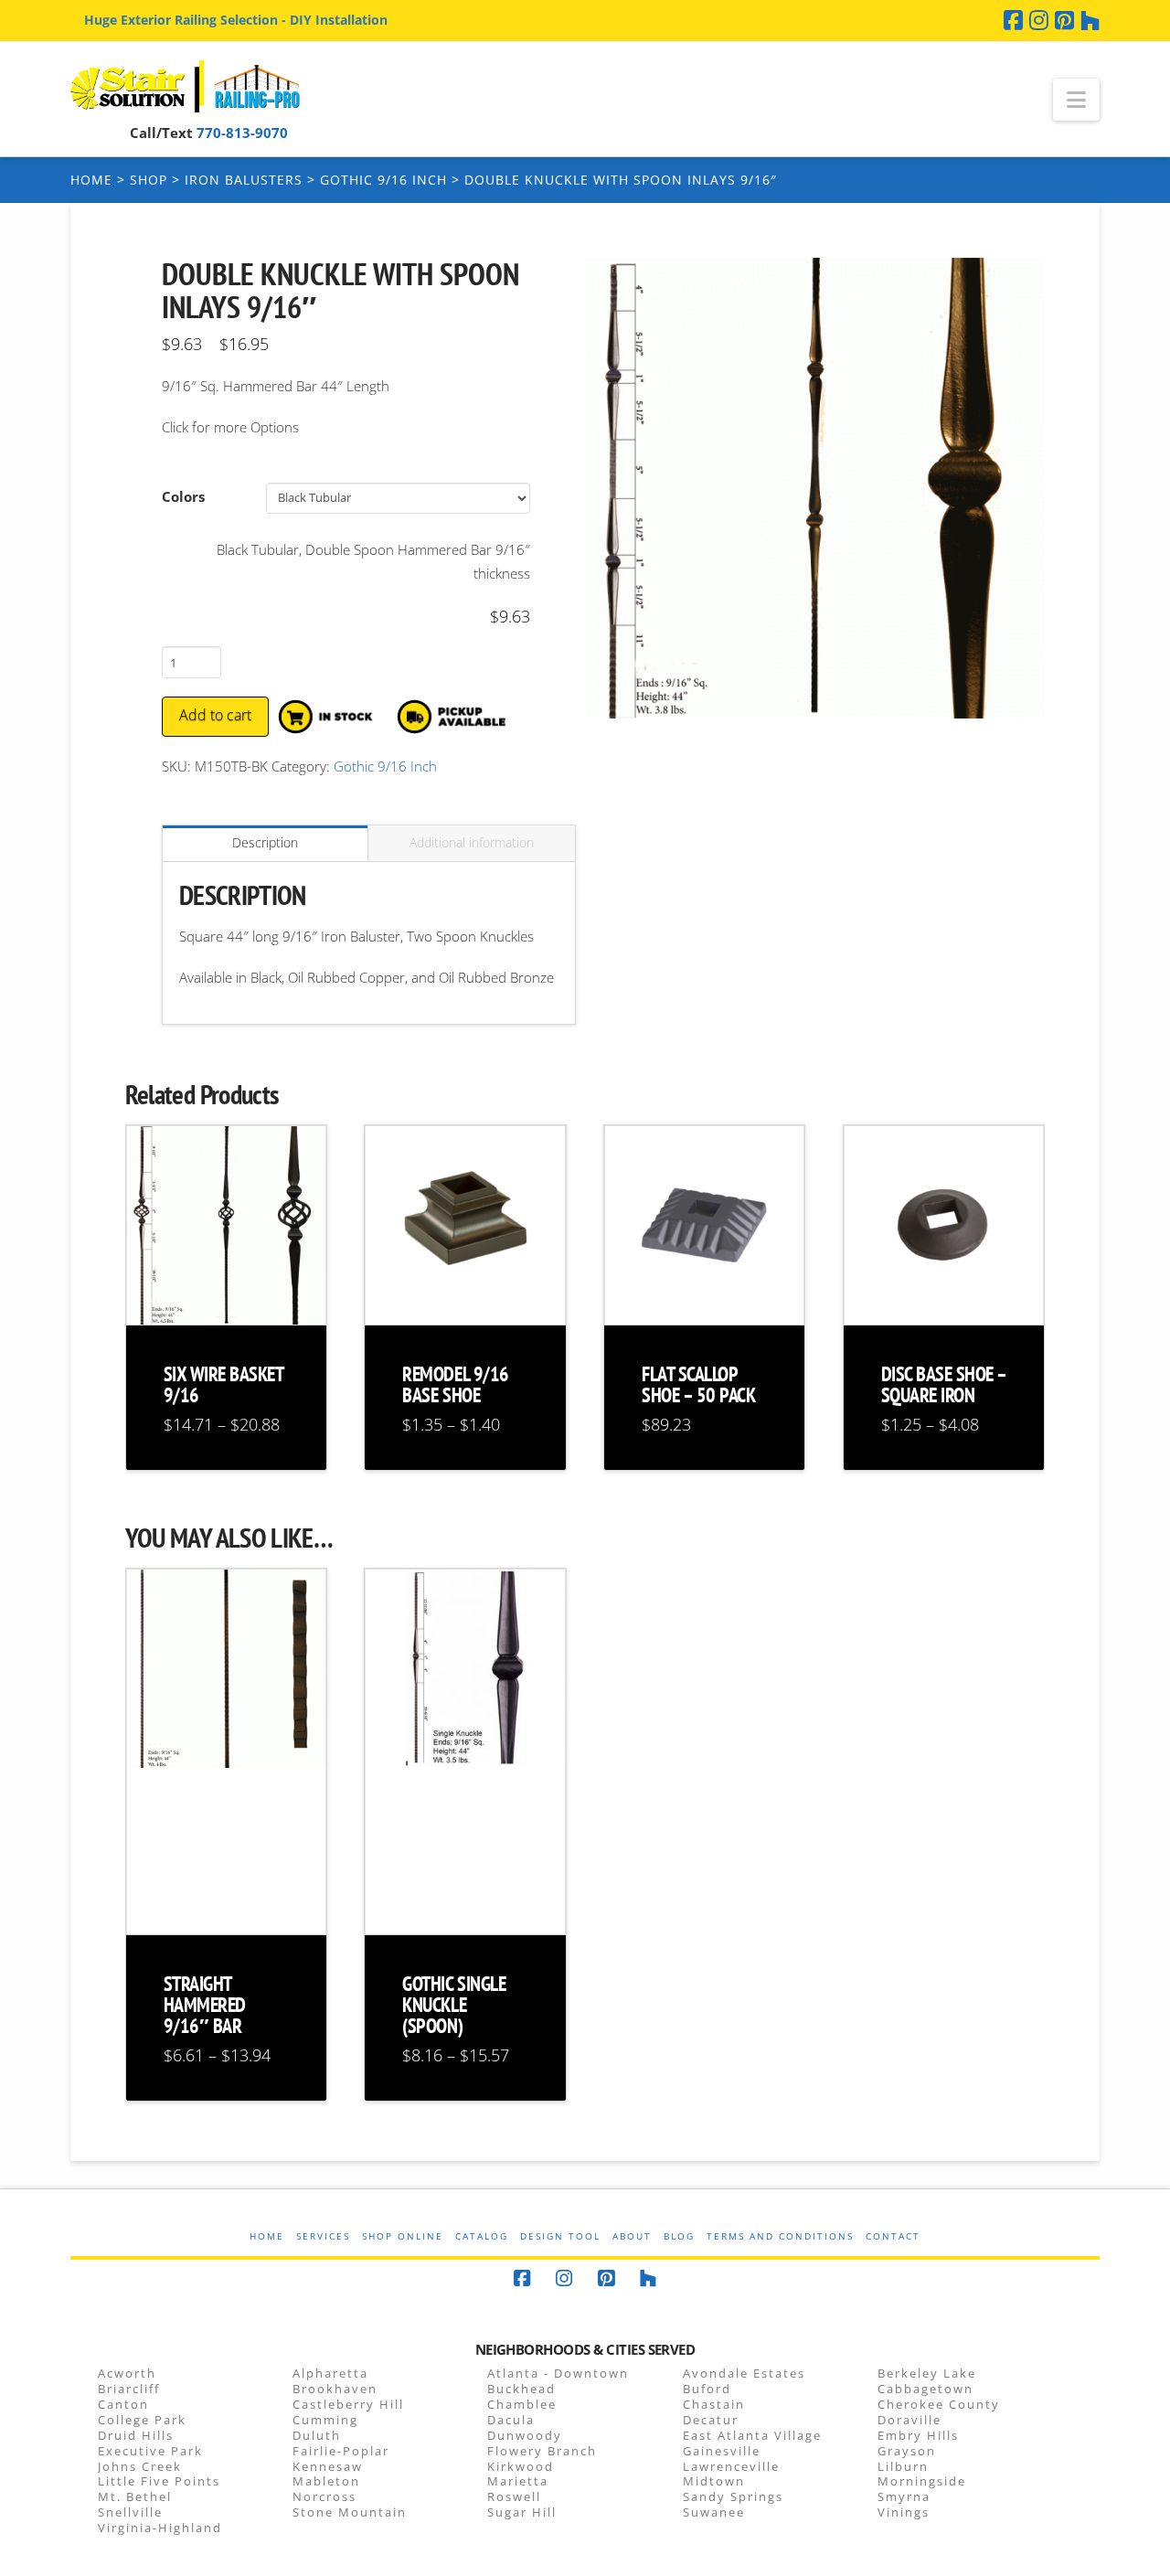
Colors (183, 496)
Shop (149, 180)
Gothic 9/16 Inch (383, 180)
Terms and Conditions (780, 2236)
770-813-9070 (242, 133)
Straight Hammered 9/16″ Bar (205, 2005)
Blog (679, 2236)
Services (323, 2236)
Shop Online (403, 2236)
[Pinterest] (1064, 20)
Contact (893, 2236)
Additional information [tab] (472, 842)
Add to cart (215, 715)
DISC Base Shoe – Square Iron (944, 1384)
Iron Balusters (244, 180)
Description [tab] (265, 842)
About (632, 2236)
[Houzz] (1090, 20)
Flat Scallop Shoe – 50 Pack (698, 1384)
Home (91, 180)
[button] (1076, 100)
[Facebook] (1013, 20)
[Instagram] (1039, 20)
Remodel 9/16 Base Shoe (455, 1384)
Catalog (482, 2236)
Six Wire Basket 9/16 (223, 1384)
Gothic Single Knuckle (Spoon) (454, 2005)
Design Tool (560, 2236)
